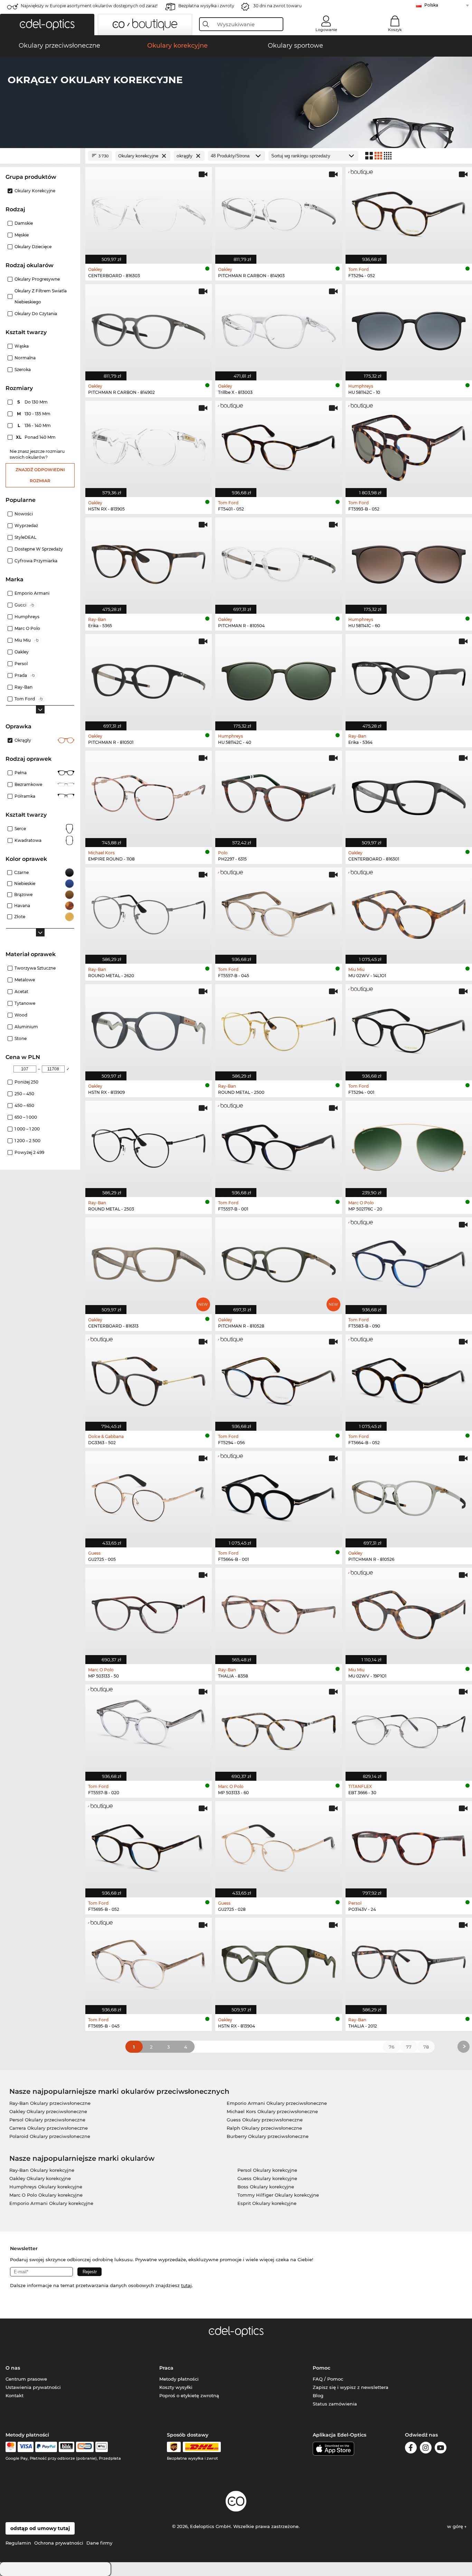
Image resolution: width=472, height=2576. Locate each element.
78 (426, 2047)
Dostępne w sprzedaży (39, 549)
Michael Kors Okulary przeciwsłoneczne (272, 2111)
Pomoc (322, 2368)
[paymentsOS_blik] (67, 2447)
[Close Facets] (40, 156)
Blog (318, 2395)
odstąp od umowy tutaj (40, 2528)
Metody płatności (179, 2379)
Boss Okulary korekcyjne (266, 2187)
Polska (431, 5)
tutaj (186, 2285)
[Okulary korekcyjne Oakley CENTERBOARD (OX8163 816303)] (149, 212)
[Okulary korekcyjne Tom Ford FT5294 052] (409, 212)
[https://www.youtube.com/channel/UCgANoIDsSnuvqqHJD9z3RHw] (441, 2449)
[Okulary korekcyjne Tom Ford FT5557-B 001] (279, 1145)
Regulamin (18, 2543)
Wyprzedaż (26, 526)
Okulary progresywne (37, 279)
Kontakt (15, 2395)
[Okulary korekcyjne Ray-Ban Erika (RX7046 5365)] (149, 562)
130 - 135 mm (34, 414)
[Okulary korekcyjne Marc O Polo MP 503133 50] (149, 1612)
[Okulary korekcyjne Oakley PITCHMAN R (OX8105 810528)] (279, 1262)
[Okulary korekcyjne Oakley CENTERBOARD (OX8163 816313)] (149, 1262)
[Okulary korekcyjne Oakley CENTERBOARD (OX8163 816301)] (409, 795)
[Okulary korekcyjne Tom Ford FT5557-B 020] (149, 1729)
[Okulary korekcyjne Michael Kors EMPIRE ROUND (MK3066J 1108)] (149, 795)
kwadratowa (28, 840)
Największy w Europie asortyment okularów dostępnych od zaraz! (89, 6)
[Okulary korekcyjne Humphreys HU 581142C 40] (279, 679)
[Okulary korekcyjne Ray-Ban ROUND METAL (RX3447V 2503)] (149, 1145)
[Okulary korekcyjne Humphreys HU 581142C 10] (409, 329)
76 (391, 2047)
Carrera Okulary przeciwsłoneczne (49, 2128)
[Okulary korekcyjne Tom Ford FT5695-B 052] (149, 1846)
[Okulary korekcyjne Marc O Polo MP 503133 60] (279, 1729)
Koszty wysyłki (176, 2387)
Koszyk (395, 30)
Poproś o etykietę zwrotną (189, 2395)
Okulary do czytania (36, 314)
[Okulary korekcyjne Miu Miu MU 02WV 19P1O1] (409, 1612)
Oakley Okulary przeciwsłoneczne (48, 2111)
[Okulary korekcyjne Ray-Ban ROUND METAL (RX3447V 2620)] (149, 912)
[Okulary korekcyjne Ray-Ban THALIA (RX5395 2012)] (409, 1962)
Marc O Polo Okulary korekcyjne (46, 2195)
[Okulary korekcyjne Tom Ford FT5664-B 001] (279, 1496)
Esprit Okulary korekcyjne (267, 2203)
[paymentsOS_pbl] (85, 2447)
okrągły (23, 740)
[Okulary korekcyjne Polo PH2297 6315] (279, 795)
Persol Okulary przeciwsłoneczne (47, 2120)
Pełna (21, 773)
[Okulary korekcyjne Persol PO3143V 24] (409, 1846)
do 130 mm (33, 402)
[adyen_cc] (11, 2447)
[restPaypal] (46, 2447)
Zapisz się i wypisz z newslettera (351, 2387)
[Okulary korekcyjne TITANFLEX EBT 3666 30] (409, 1729)
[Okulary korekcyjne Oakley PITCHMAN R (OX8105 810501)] (149, 679)
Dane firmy (99, 2543)
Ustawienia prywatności (33, 2387)
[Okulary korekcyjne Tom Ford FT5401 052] (279, 445)
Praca (166, 2368)
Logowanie (326, 30)
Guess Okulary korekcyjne (267, 2178)
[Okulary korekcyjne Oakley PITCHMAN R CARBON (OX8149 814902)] (149, 329)
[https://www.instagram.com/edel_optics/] (426, 2449)
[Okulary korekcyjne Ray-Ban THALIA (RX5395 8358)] (279, 1612)
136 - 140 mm (35, 425)
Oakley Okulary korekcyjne (40, 2178)
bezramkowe (28, 784)
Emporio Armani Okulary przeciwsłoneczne (277, 2103)
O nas (13, 2368)
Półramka (25, 796)
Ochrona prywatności (59, 2543)
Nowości (24, 514)
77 (409, 2047)
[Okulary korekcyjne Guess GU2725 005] (149, 1496)
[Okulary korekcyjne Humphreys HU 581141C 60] (409, 562)
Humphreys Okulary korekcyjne (46, 2187)
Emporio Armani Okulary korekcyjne (51, 2203)
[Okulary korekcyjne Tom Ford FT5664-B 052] (409, 1379)
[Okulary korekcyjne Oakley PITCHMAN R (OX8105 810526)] (409, 1496)
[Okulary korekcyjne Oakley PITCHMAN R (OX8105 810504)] (279, 562)
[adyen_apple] (102, 2447)
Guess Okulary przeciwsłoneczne (265, 2120)
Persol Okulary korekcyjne (267, 2170)
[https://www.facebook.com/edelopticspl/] (411, 2449)
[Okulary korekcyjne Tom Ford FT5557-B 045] (279, 912)
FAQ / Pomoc (328, 2379)
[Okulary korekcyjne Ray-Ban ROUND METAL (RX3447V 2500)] (279, 1029)
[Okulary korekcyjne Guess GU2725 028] (279, 1846)
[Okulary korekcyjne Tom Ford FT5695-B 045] (149, 1962)
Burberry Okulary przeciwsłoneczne (268, 2136)
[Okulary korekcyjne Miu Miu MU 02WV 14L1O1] (409, 912)
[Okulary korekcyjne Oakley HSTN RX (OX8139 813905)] (149, 445)
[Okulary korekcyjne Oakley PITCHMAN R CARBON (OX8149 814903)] (279, 212)
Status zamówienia (335, 2404)
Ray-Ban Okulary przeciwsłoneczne (50, 2103)
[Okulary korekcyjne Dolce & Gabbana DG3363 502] (149, 1379)
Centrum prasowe (26, 2379)
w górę (456, 2526)
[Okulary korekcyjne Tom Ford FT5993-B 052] (409, 445)
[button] (47, 25)
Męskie (22, 235)
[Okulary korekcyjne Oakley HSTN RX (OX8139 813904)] (279, 1962)
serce (20, 829)
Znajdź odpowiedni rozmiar (40, 475)
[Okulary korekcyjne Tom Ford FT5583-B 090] (409, 1262)
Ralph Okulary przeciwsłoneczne (264, 2128)
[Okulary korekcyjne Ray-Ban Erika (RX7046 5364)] (409, 679)
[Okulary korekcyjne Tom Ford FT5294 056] (279, 1379)
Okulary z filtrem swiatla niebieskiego (41, 296)
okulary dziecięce (33, 247)
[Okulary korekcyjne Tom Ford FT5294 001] (409, 1029)
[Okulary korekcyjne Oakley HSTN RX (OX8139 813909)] (149, 1029)
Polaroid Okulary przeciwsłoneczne (50, 2136)
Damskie (24, 223)
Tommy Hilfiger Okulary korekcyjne (278, 2195)
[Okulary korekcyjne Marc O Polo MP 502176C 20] (409, 1145)
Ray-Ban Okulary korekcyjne (42, 2170)
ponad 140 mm (36, 437)
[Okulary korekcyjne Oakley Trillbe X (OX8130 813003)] (279, 329)
